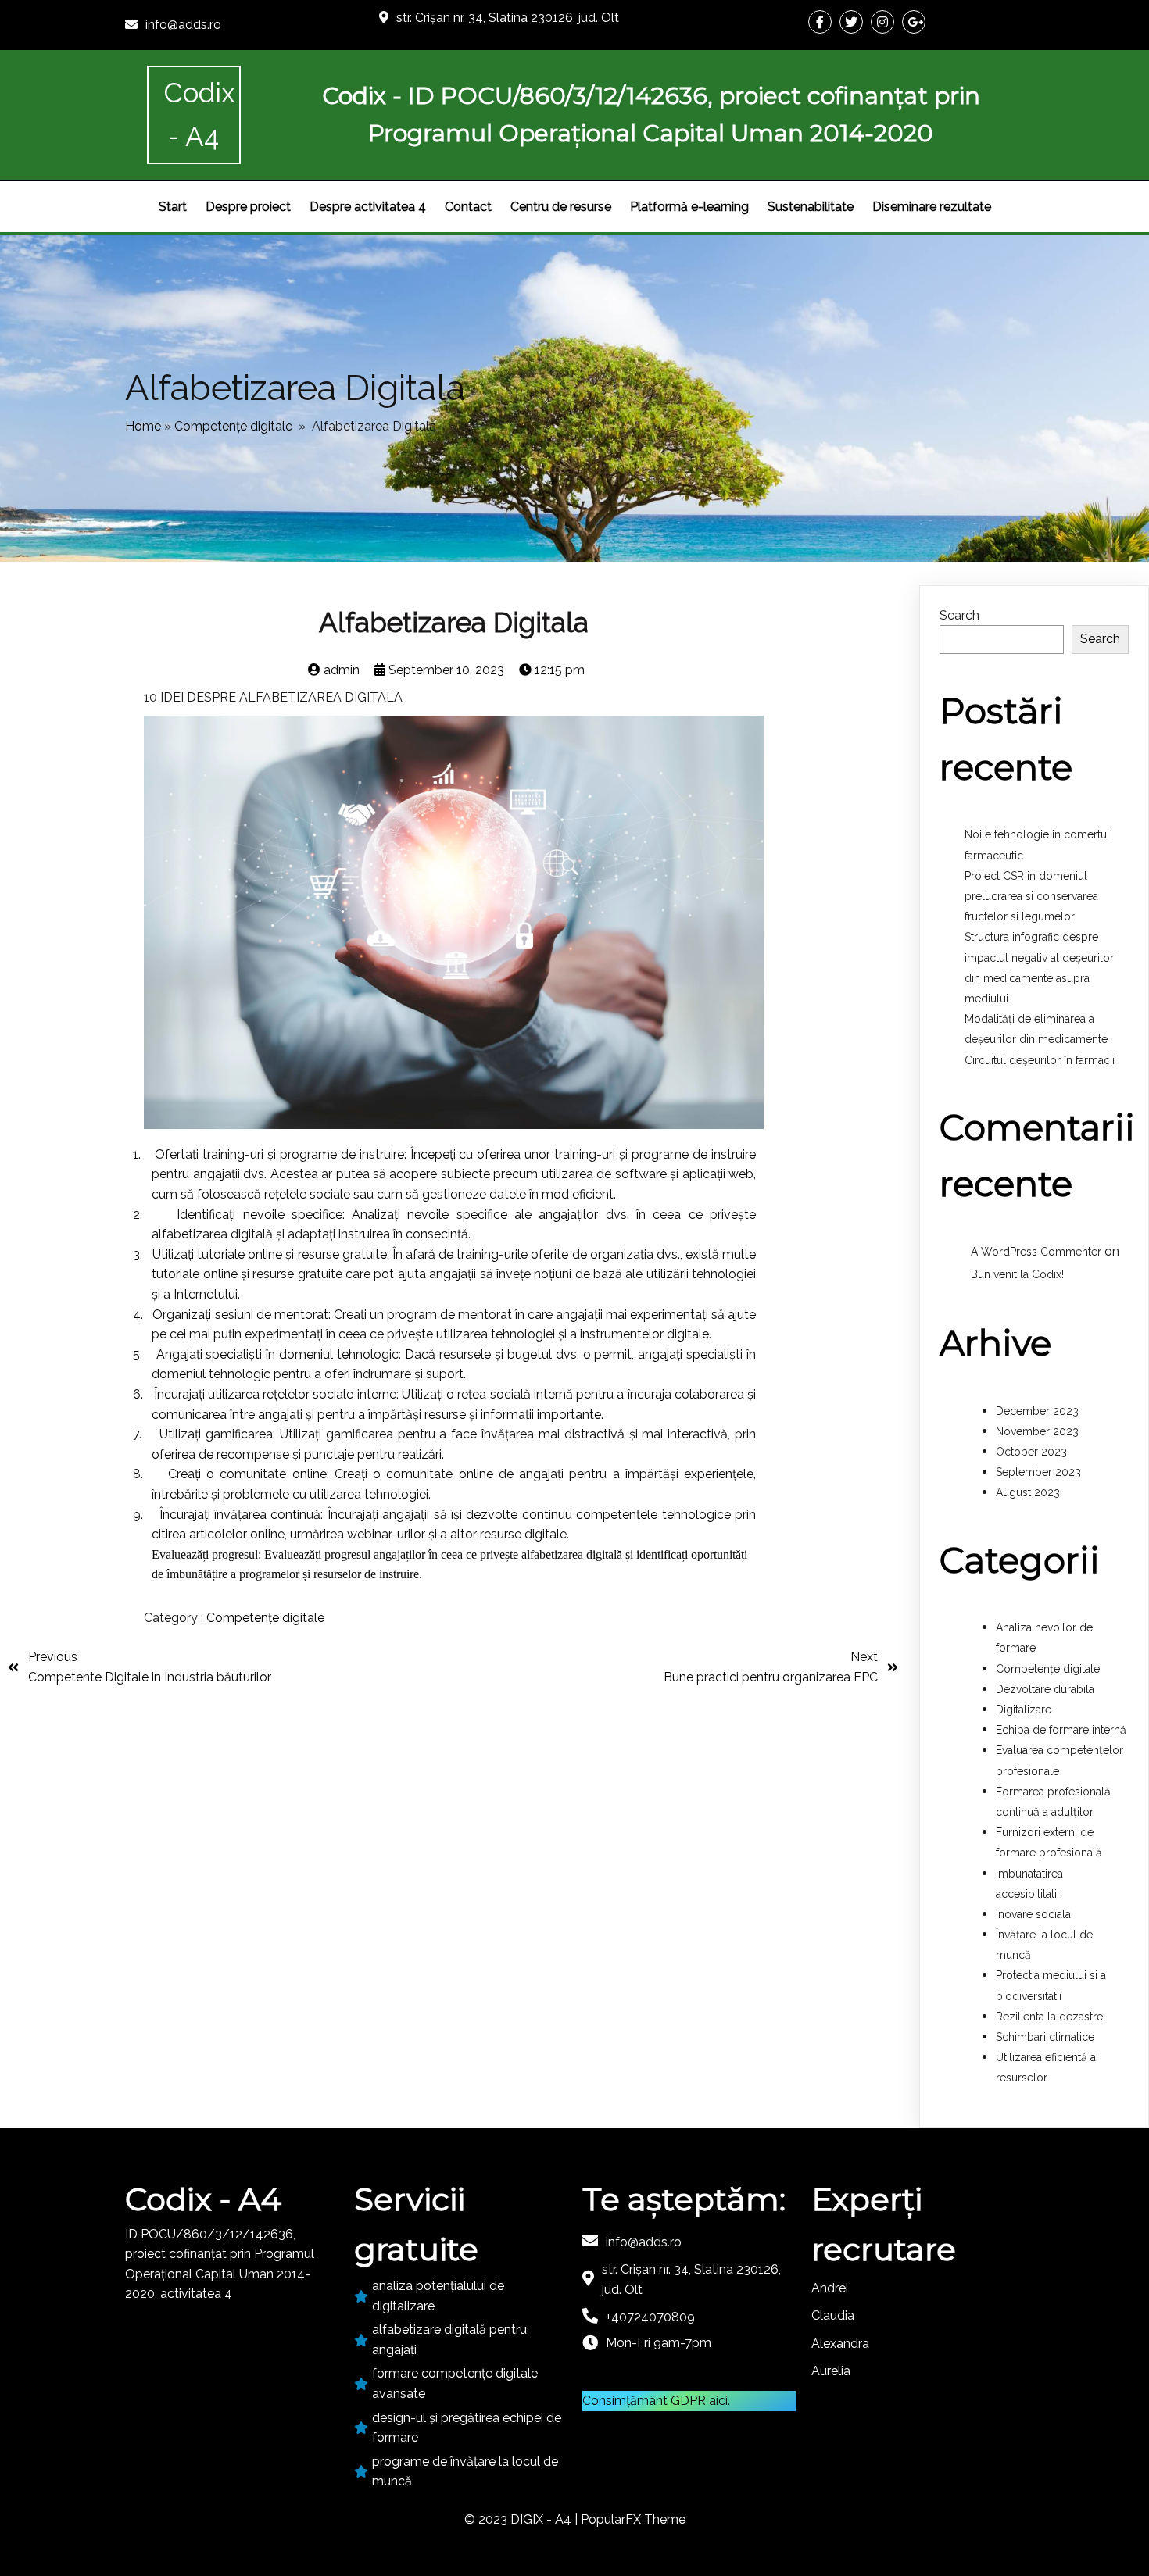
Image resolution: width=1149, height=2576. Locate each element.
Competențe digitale (233, 426)
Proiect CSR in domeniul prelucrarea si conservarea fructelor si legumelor (1031, 896)
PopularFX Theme (633, 2519)
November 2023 (1037, 1431)
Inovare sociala (1033, 1914)
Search (959, 615)
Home (143, 426)
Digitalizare (1024, 1710)
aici (718, 2401)
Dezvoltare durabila (1045, 1689)
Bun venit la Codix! (1017, 1274)
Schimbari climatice (1045, 2037)
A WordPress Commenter (1036, 1252)
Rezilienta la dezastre (1049, 2017)
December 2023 (1037, 1411)
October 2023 (1031, 1452)
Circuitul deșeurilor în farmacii (1040, 1060)
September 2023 (1038, 1472)
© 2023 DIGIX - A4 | (523, 2519)
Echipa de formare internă (1061, 1730)
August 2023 (1028, 1492)
